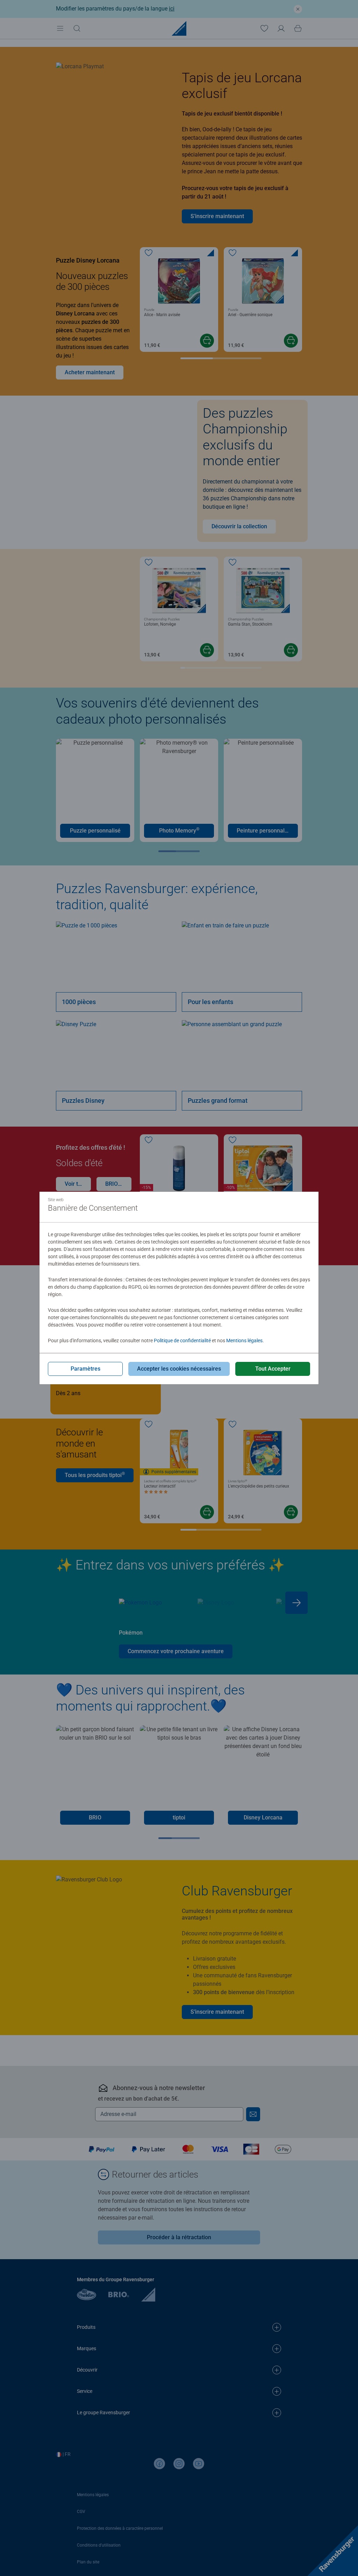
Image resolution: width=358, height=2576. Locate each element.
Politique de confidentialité (182, 1341)
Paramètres (85, 1369)
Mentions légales (244, 1341)
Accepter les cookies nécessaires (179, 1369)
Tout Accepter (273, 1369)
